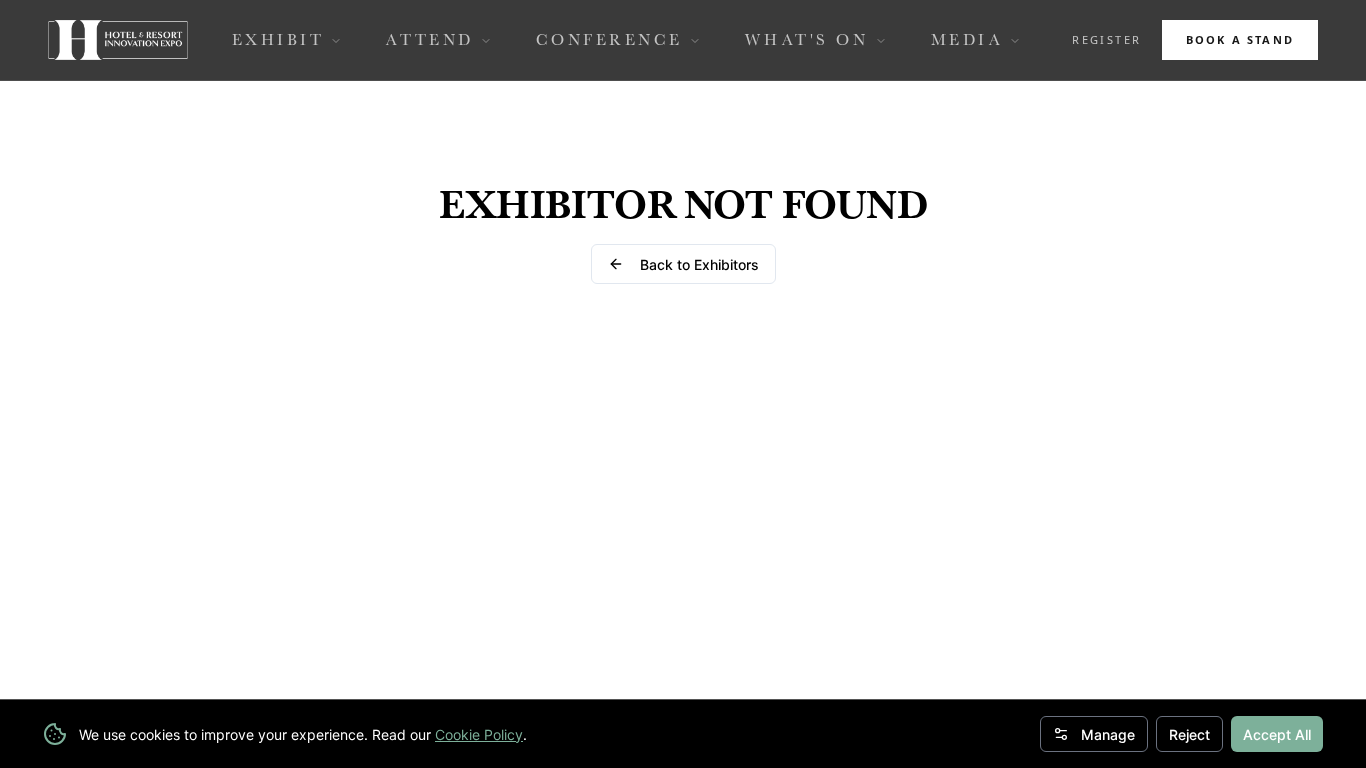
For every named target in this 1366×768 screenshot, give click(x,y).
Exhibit (278, 39)
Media (967, 39)
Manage (1108, 734)
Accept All (1277, 734)
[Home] (118, 40)
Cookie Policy (479, 734)
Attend (429, 39)
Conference (609, 39)
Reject (1189, 734)
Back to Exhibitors (699, 264)
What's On (807, 39)
